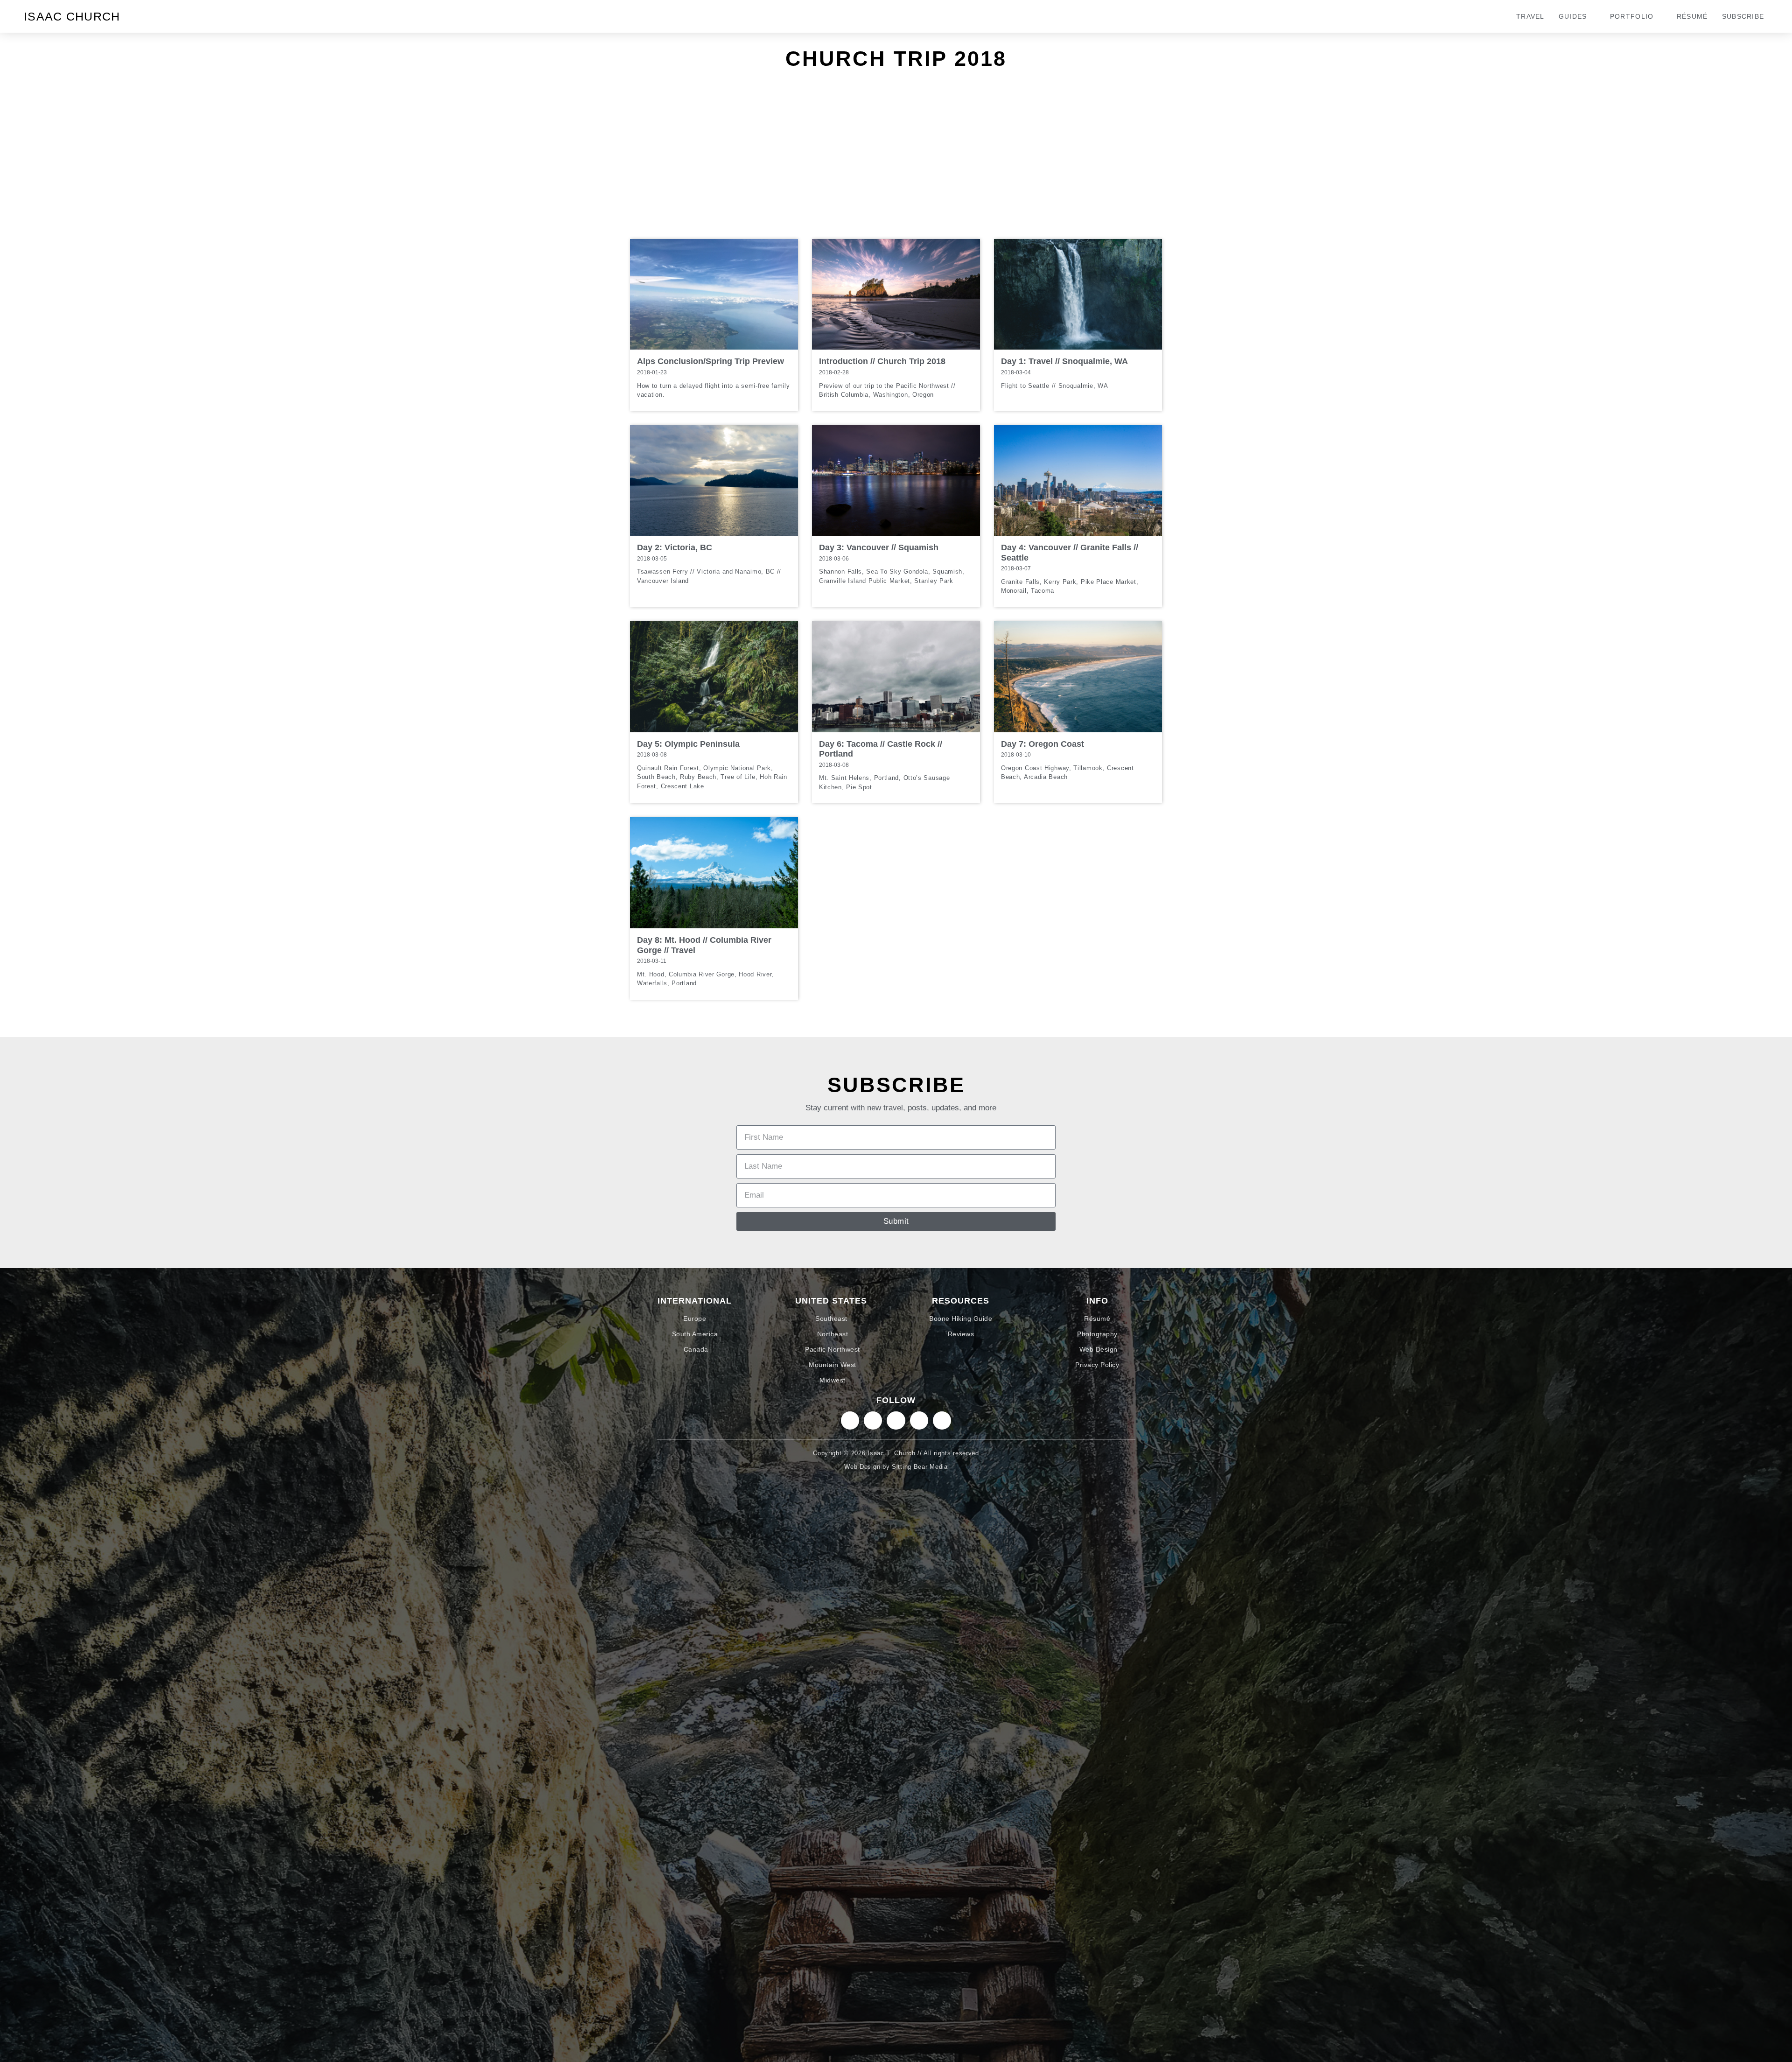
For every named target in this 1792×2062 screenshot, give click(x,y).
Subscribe (1743, 16)
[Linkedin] (873, 1420)
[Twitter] (896, 1420)
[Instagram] (850, 1420)
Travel (1530, 16)
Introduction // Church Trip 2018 (882, 361)
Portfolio (1632, 16)
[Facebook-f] (919, 1420)
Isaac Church (72, 16)
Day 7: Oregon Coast (1043, 744)
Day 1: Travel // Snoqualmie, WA (1064, 361)
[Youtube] (942, 1420)
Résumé (1692, 16)
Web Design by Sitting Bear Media (896, 1467)
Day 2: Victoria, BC (675, 547)
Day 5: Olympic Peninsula (688, 744)
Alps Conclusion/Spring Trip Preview (710, 361)
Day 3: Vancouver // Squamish (879, 547)
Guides (1573, 16)
